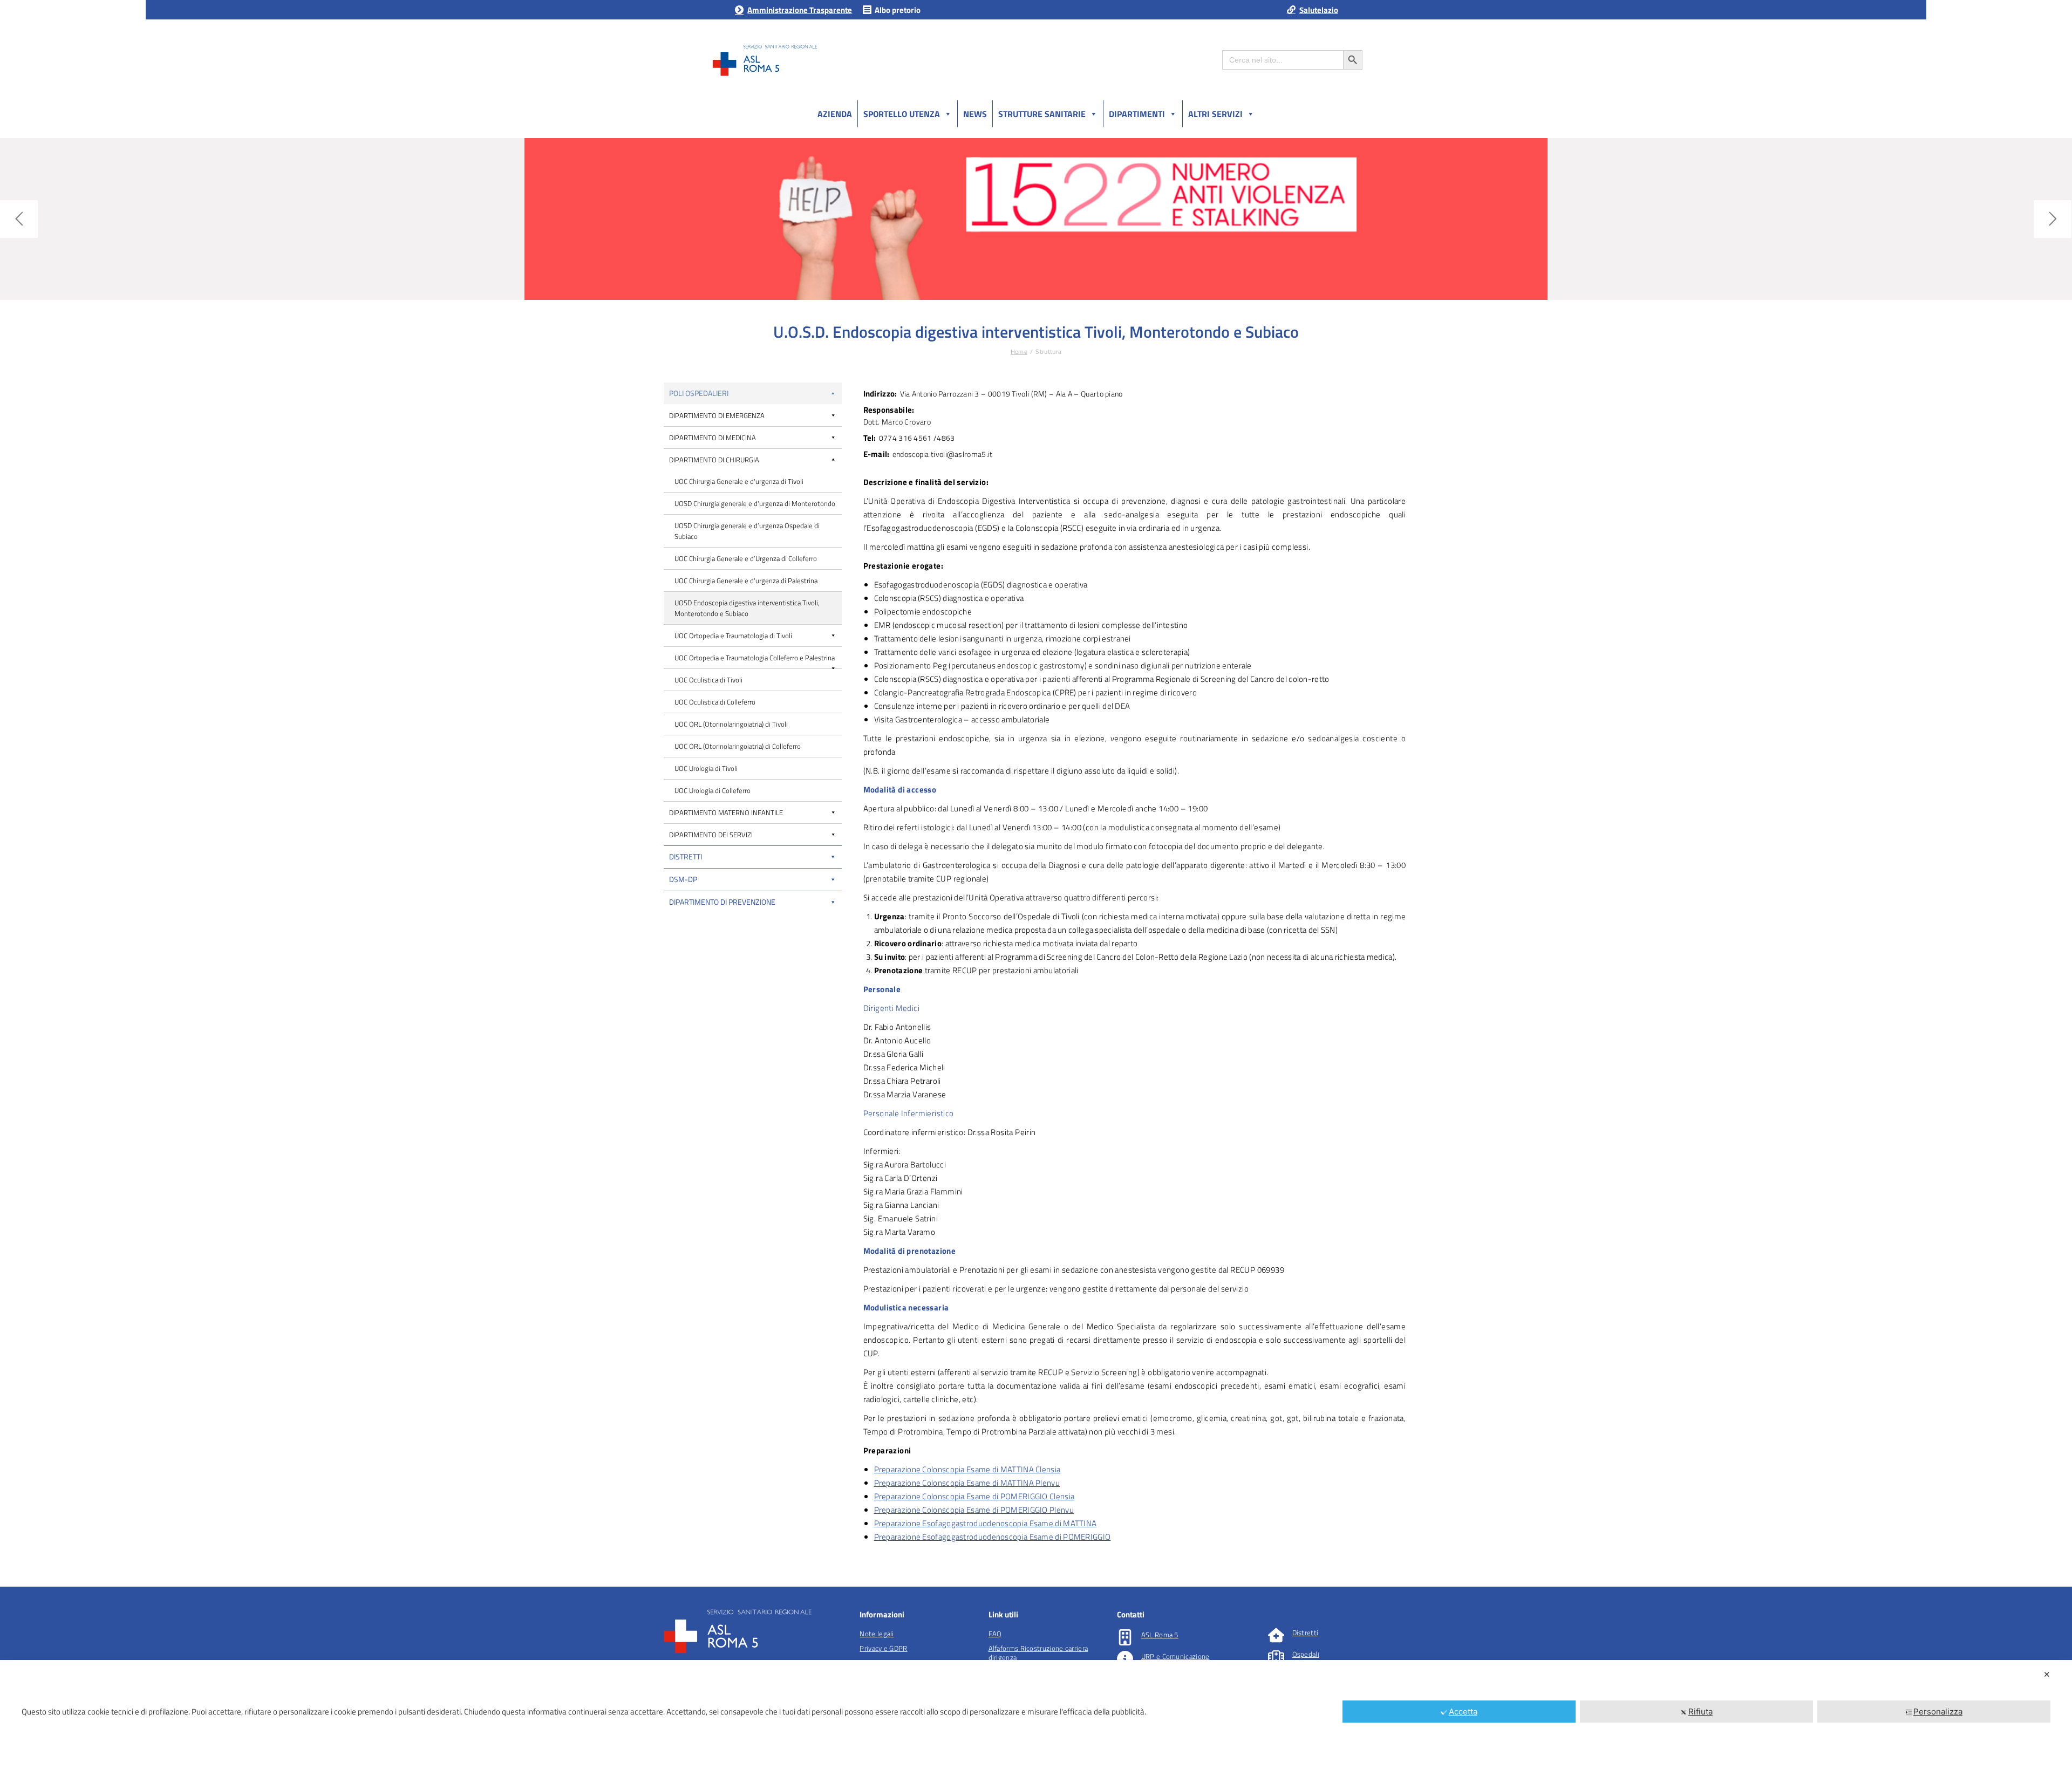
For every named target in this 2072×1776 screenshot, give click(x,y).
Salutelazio (1319, 10)
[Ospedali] (1276, 1657)
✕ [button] (2047, 1674)
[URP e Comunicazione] (1125, 1659)
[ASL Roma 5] (1125, 1637)
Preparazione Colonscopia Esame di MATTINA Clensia (967, 1469)
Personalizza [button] (1938, 1712)
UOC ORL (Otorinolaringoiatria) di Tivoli (731, 724)
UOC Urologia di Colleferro (713, 790)
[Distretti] (1276, 1635)
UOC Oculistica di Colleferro (715, 702)
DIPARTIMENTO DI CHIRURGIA (714, 460)
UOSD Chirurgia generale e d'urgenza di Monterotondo (755, 503)
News (975, 114)
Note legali (877, 1634)
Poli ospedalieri (699, 393)
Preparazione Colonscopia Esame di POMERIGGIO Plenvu (974, 1510)
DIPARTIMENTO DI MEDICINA (713, 438)
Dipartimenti (1137, 114)
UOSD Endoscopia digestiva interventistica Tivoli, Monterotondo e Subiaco (747, 608)
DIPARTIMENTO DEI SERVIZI (711, 835)
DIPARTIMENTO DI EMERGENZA (717, 415)
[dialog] (1036, 1718)
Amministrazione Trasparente (800, 10)
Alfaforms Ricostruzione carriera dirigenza (1038, 1653)
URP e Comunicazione (1175, 1656)
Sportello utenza (902, 114)
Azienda (835, 114)
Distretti (686, 856)
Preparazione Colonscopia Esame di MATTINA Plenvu (967, 1483)
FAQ (995, 1634)
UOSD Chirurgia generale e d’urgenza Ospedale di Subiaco (747, 531)
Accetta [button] (1463, 1712)
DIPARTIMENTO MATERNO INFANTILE (726, 812)
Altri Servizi (1215, 114)
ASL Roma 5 (1160, 1635)
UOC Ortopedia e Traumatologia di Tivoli (733, 636)
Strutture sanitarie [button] (1042, 114)
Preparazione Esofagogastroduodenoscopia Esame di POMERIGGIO (993, 1537)
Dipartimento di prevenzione (722, 902)
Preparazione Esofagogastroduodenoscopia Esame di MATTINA (986, 1523)
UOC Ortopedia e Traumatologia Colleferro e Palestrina (755, 658)
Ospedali (1306, 1654)
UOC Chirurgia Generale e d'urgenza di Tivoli (739, 481)
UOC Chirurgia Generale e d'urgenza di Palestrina (746, 580)
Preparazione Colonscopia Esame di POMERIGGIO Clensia (974, 1496)
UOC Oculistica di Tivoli (708, 680)
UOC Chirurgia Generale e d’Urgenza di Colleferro (746, 558)
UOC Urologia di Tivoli (706, 768)
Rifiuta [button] (1700, 1712)
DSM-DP (683, 879)
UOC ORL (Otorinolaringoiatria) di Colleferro (738, 746)
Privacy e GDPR (883, 1648)
